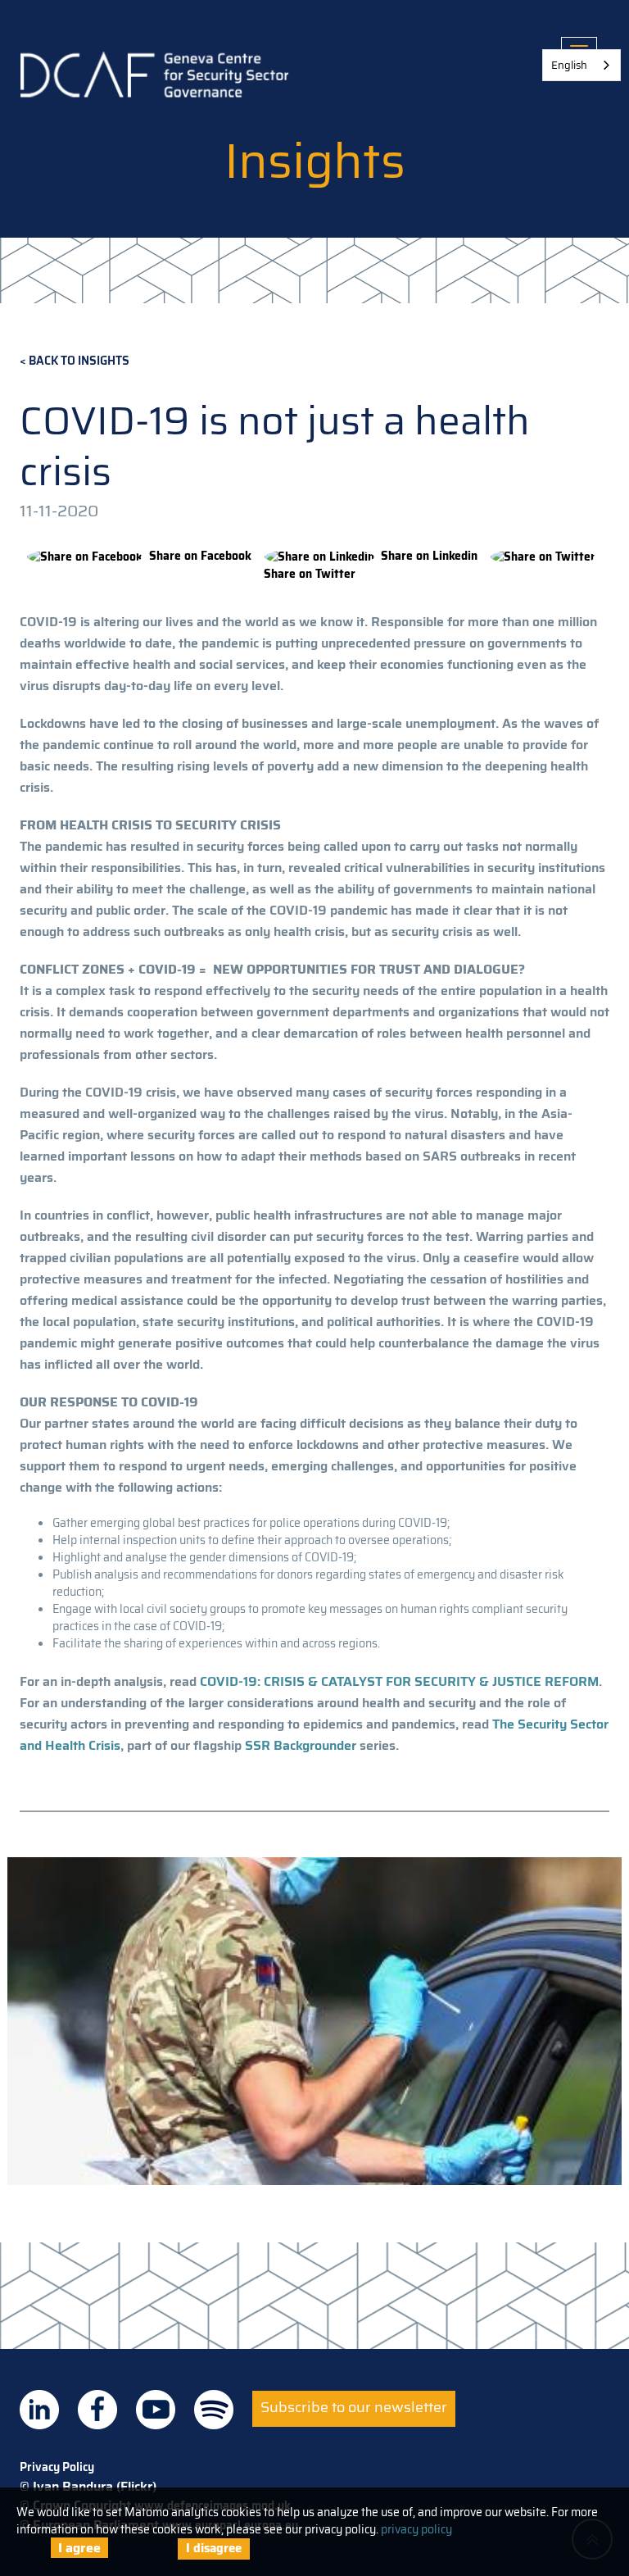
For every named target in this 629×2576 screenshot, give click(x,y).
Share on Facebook (200, 556)
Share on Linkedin (429, 556)
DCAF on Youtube (156, 2410)
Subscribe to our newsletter (354, 2407)
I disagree (214, 2548)
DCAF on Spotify (214, 2410)
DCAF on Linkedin (39, 2410)
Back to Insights (79, 361)
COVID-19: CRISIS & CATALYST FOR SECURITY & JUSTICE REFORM (399, 1681)
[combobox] (581, 65)
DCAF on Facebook (97, 2410)
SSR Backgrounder (301, 1745)
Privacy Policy (57, 2467)
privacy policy (416, 2529)
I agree (79, 2548)
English (569, 65)
